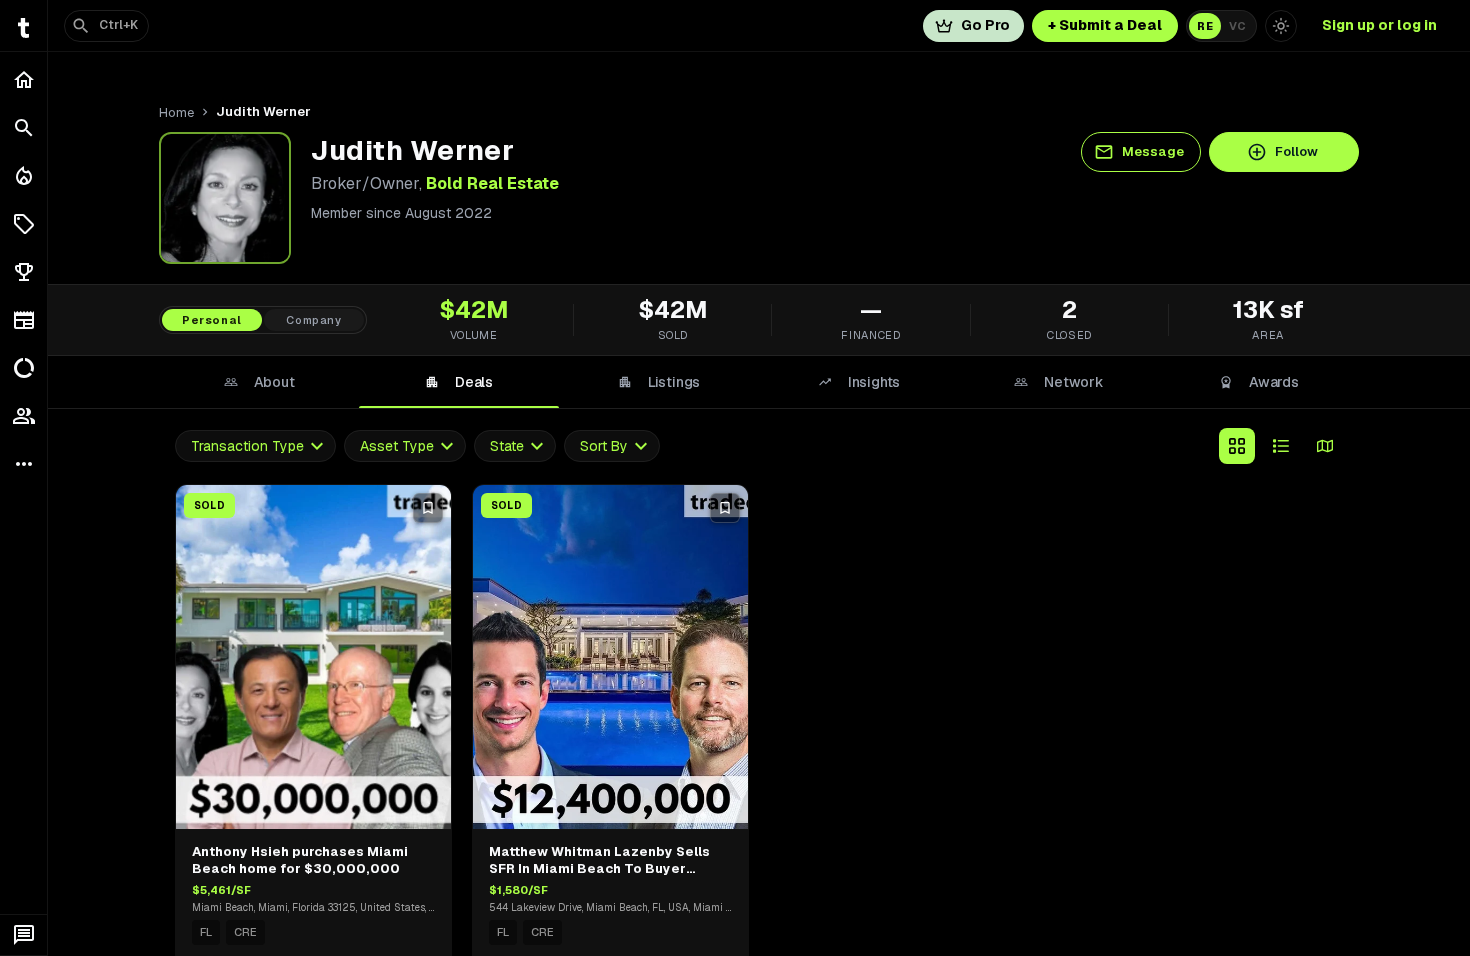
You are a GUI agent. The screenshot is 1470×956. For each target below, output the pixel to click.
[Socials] (23, 416)
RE (1205, 26)
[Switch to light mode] (1281, 26)
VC (1237, 26)
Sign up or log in (1379, 25)
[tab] (259, 382)
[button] (23, 224)
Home (176, 112)
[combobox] (255, 446)
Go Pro (985, 25)
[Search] (23, 128)
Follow (1296, 151)
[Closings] (23, 176)
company (314, 320)
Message (1153, 151)
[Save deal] (428, 508)
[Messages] (23, 935)
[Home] (23, 80)
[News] (23, 320)
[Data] (23, 368)
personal (212, 320)
